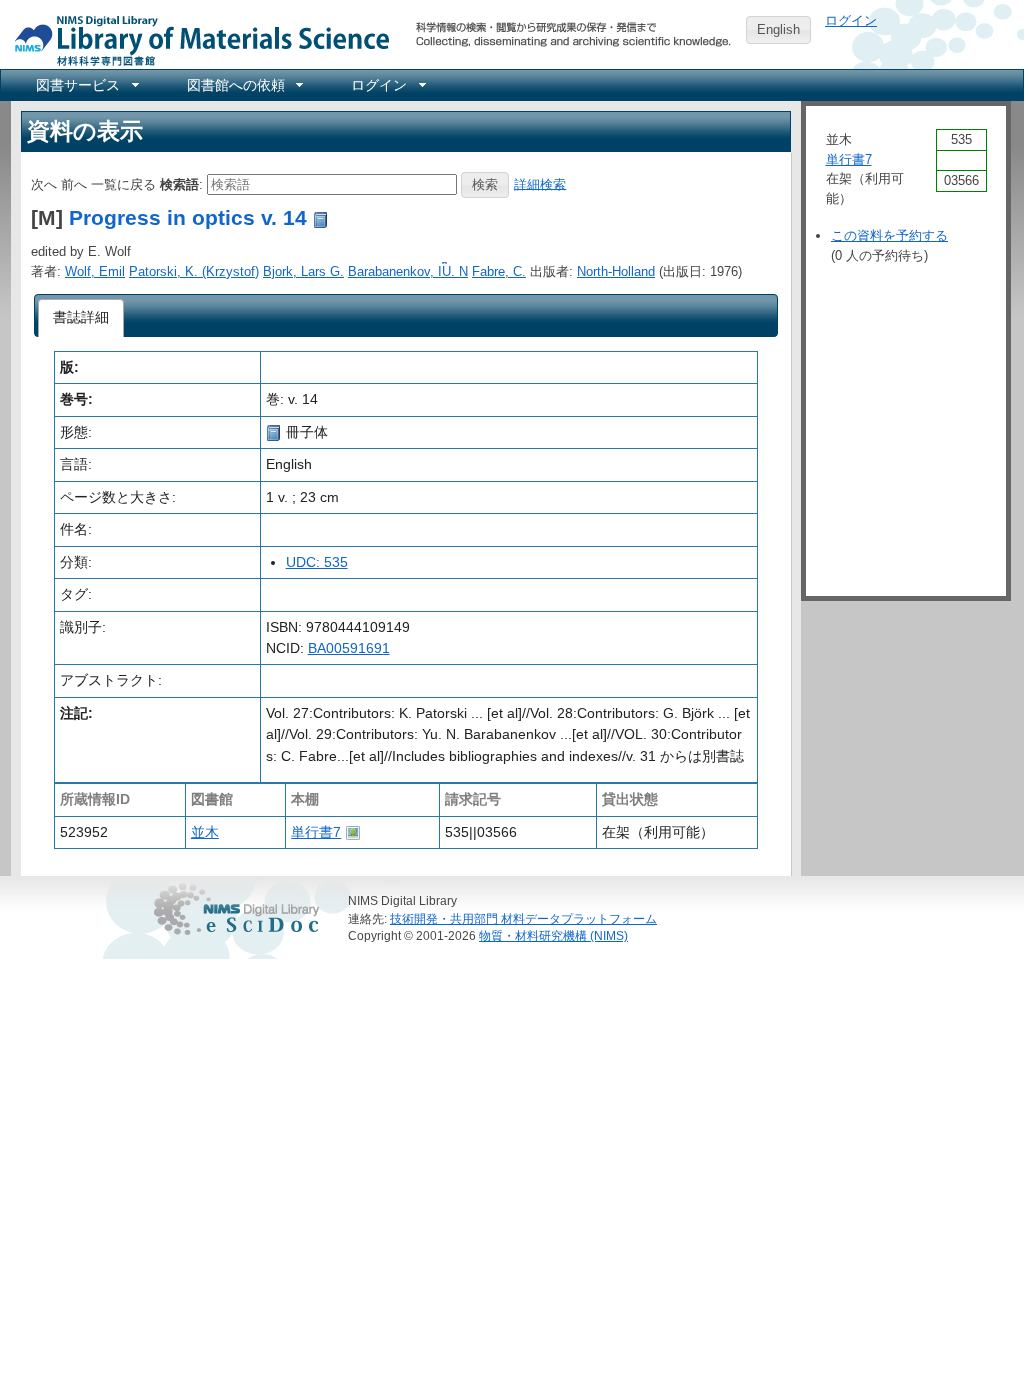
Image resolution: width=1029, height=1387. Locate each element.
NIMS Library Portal (196, 39)
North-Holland (616, 271)
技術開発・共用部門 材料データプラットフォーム (523, 918)
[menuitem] (86, 85)
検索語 (179, 183)
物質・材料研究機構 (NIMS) (553, 935)
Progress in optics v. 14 (188, 217)
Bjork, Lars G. (303, 271)
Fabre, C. (499, 271)
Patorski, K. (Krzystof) (194, 271)
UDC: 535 (317, 562)
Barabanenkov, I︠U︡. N (408, 271)
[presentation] (81, 318)
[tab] (81, 318)
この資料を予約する (889, 235)
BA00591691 (349, 648)
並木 (205, 832)
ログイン (851, 20)
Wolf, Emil (95, 271)
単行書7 (316, 832)
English (778, 29)
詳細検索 (540, 183)
